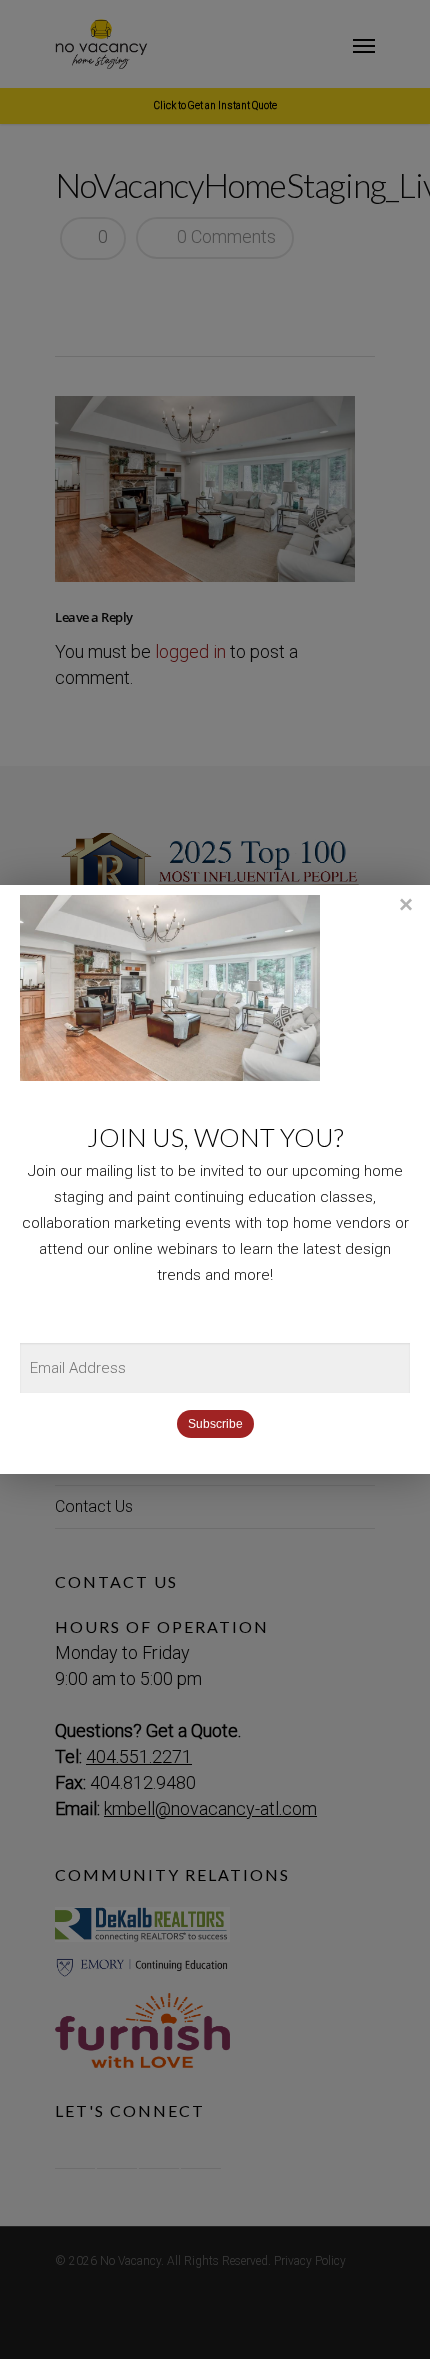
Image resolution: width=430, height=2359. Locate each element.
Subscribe (215, 1424)
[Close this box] (405, 905)
